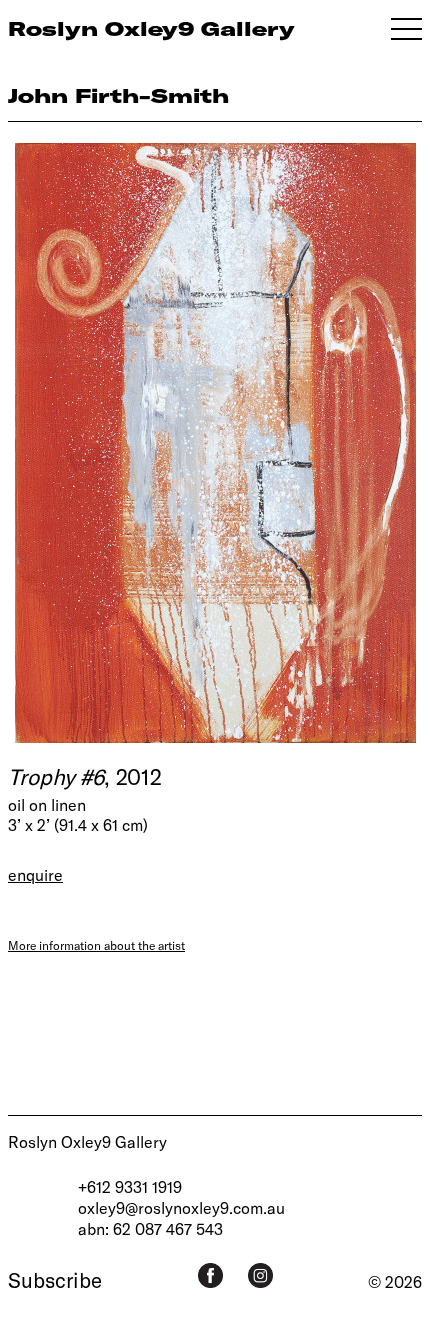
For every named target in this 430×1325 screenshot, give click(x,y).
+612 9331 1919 (130, 1186)
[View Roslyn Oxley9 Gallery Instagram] (260, 1275)
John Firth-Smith (118, 95)
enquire (35, 874)
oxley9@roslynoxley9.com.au (181, 1207)
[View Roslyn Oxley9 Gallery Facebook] (210, 1275)
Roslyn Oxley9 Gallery (87, 1141)
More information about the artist (96, 945)
